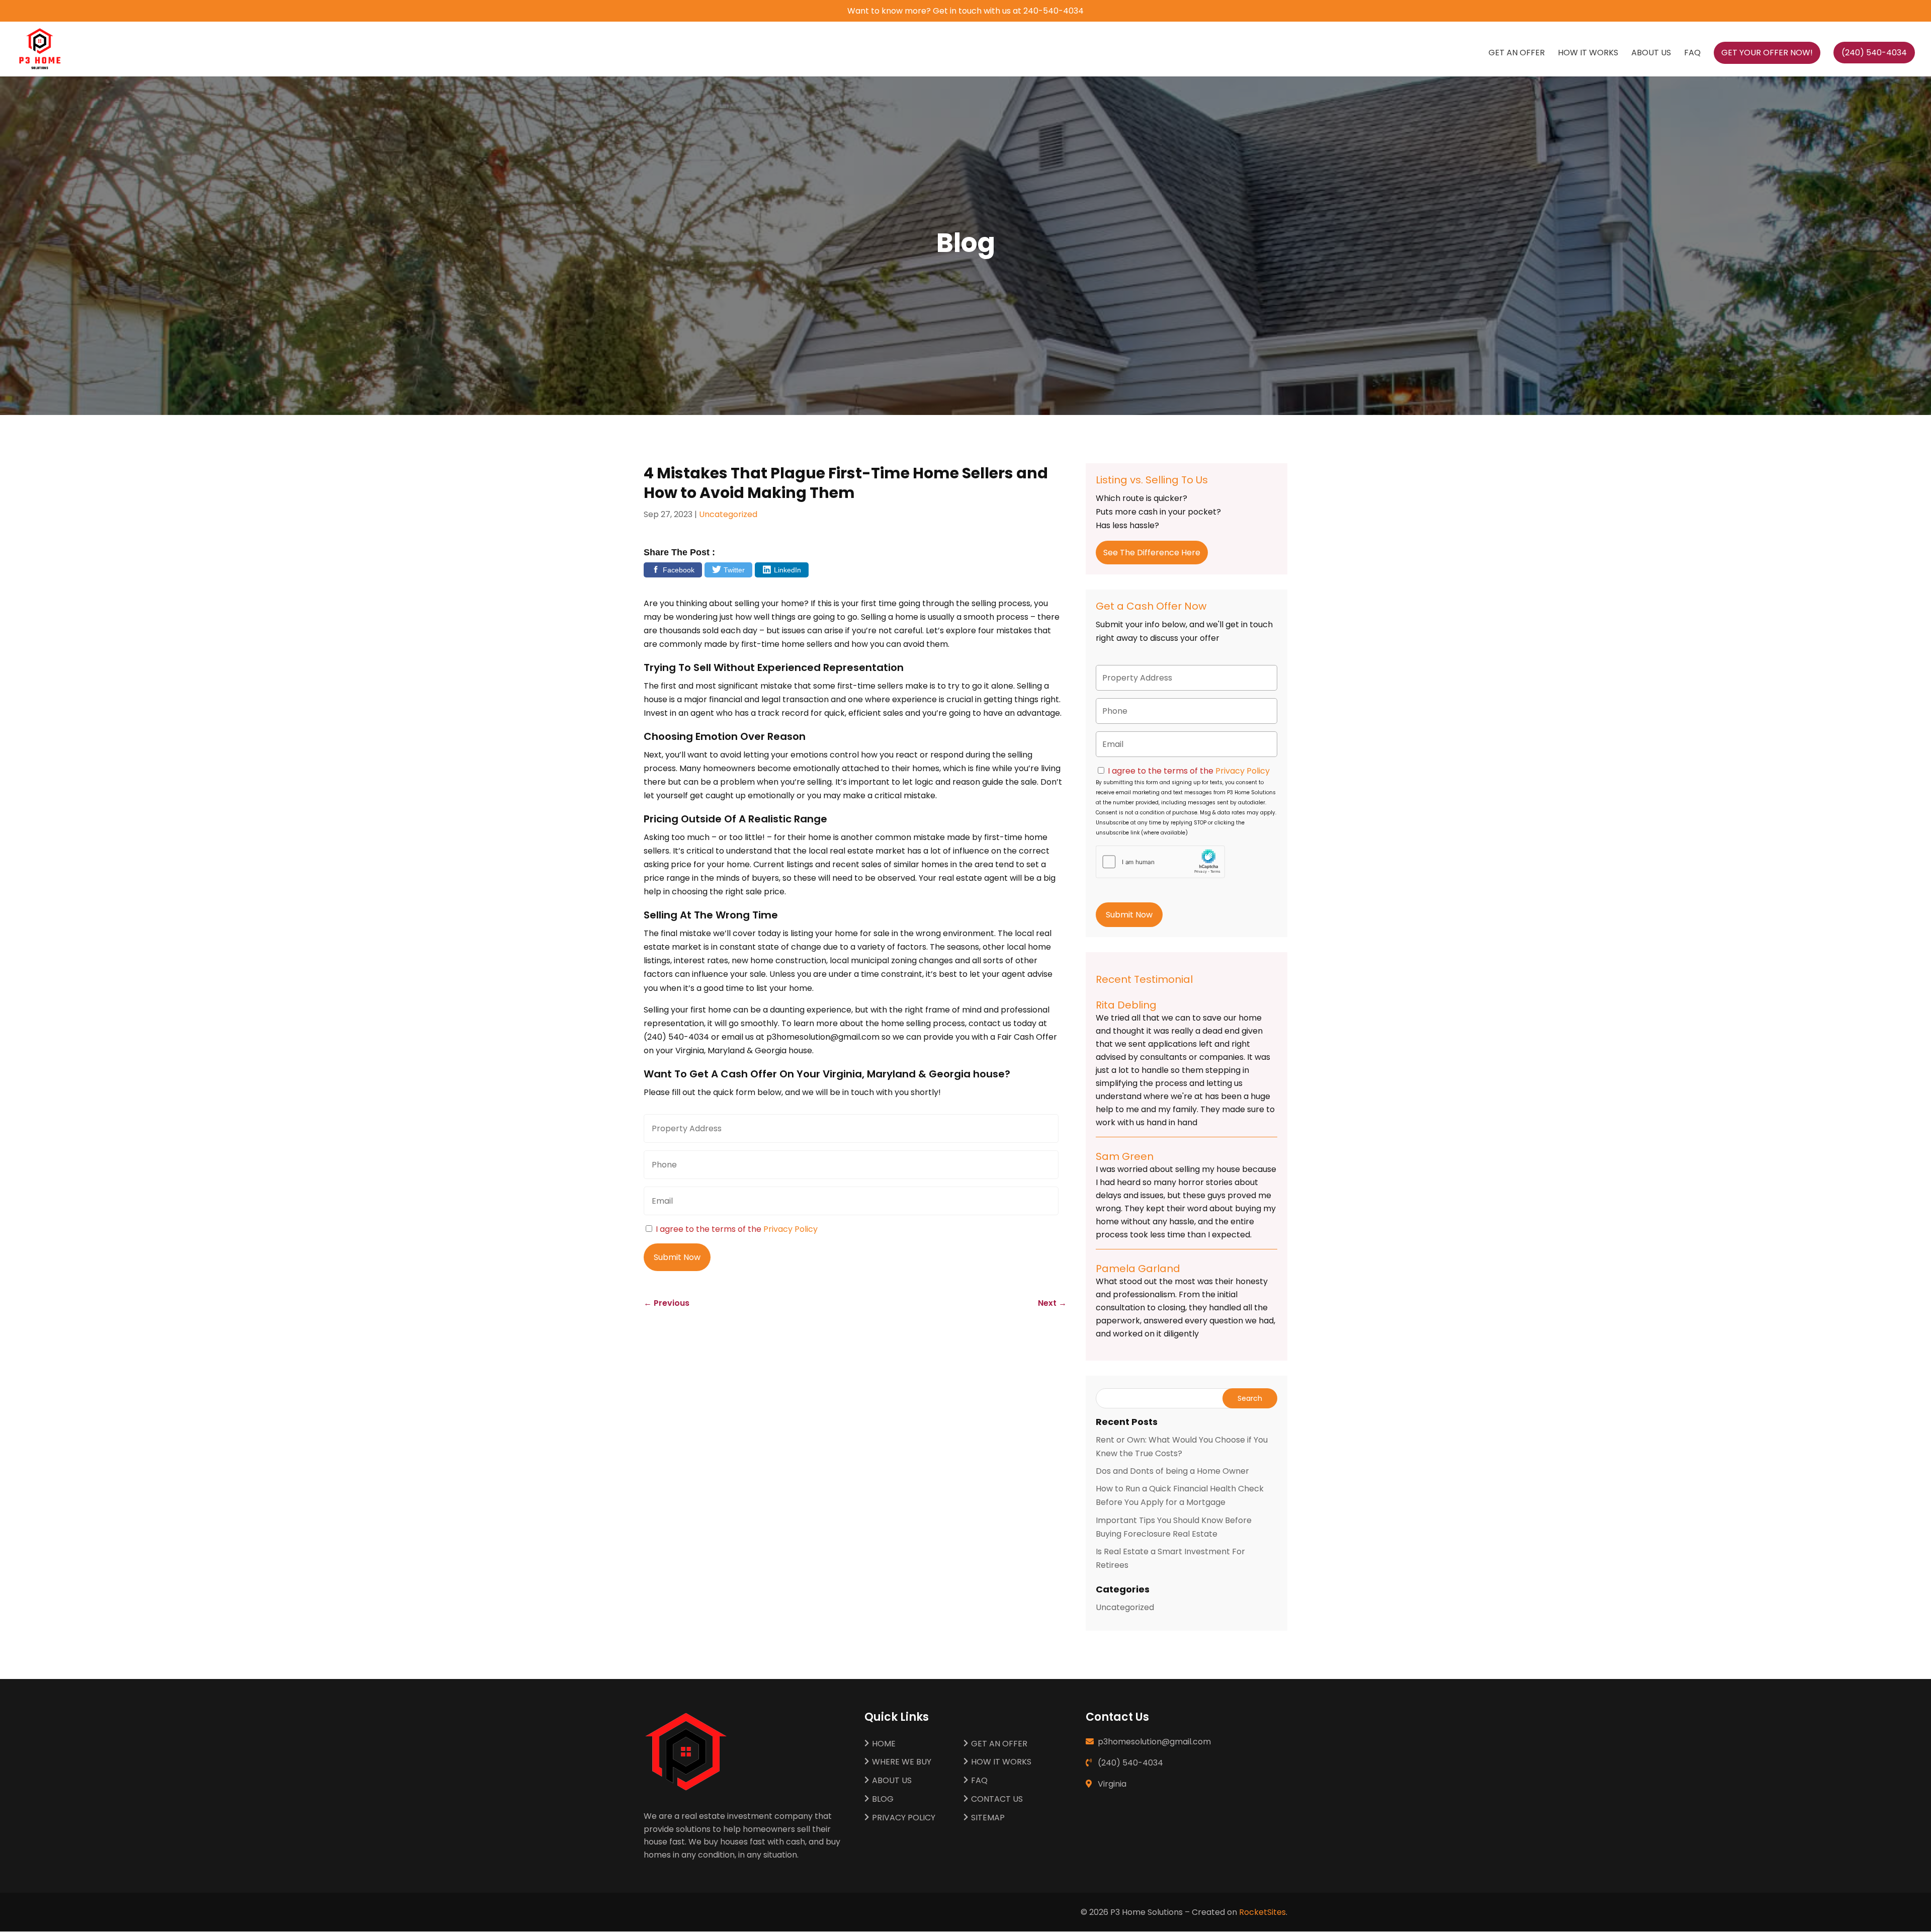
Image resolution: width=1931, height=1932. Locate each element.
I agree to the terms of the (737, 1229)
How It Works (1588, 54)
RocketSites (1262, 1912)
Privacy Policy (791, 1229)
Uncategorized (728, 514)
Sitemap (988, 1818)
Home (884, 1744)
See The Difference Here (1152, 553)
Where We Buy (902, 1762)
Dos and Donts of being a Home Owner (1172, 1471)
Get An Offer (1517, 54)
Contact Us (997, 1799)
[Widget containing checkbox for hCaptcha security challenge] (1160, 862)
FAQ (1692, 54)
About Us (1651, 54)
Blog (883, 1799)
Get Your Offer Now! (1767, 53)
